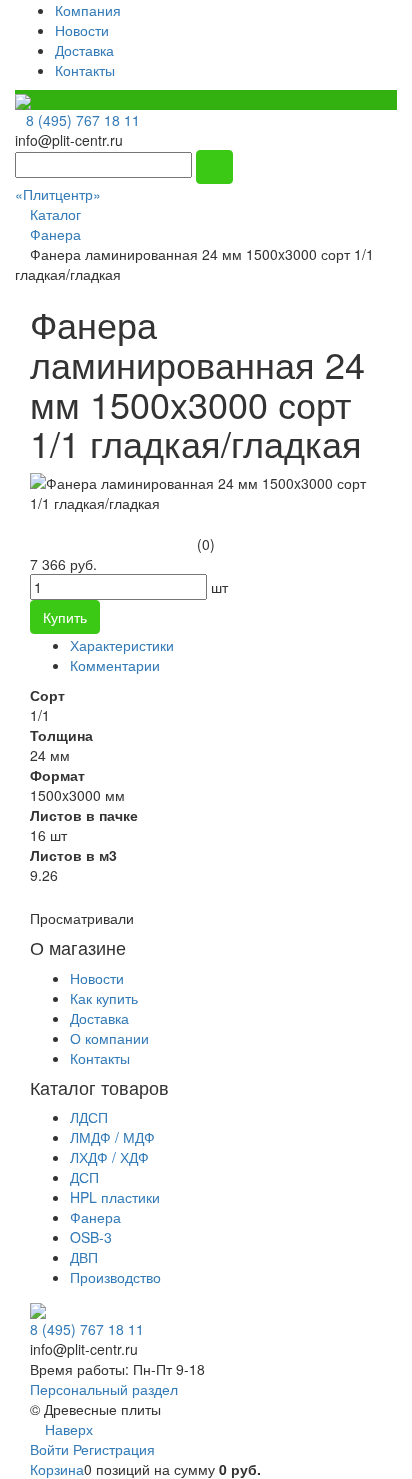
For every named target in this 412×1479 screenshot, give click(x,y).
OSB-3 (91, 1237)
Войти (51, 1449)
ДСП (84, 1177)
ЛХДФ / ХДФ (109, 1157)
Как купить (104, 998)
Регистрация (114, 1449)
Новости (82, 30)
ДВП (84, 1257)
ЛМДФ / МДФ (112, 1137)
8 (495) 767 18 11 (83, 120)
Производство (115, 1277)
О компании (109, 1038)
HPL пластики (115, 1197)
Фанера (95, 1217)
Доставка (84, 50)
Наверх (67, 1429)
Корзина (57, 1469)
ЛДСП (89, 1117)
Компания (88, 10)
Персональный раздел (104, 1389)
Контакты (85, 70)
